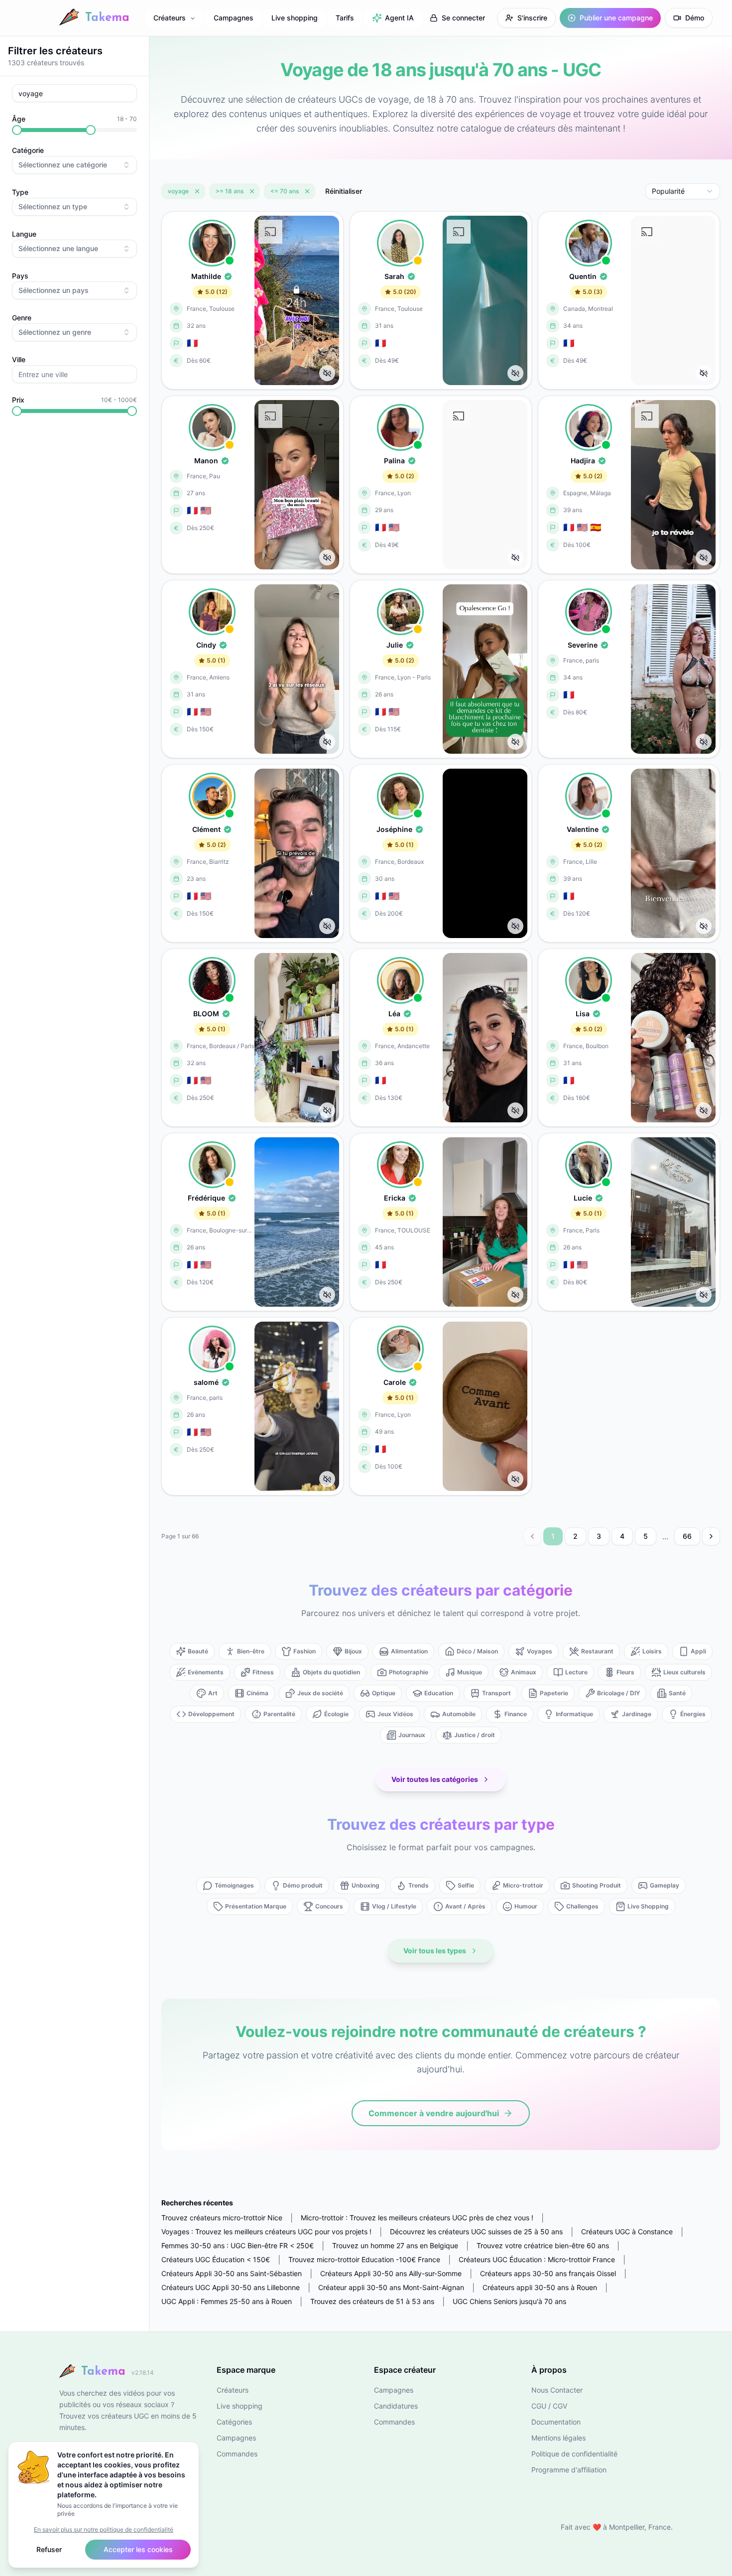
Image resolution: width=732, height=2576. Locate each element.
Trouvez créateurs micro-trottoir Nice (222, 2218)
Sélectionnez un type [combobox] (53, 206)
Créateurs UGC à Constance (627, 2232)
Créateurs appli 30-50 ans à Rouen (540, 2287)
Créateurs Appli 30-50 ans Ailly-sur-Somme (391, 2273)
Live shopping (295, 18)
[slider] (17, 130)
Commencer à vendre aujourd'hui (434, 2113)
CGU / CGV (549, 2406)
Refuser (49, 2549)
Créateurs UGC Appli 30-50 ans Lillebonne (231, 2287)
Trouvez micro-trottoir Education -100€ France (364, 2259)
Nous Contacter (557, 2390)
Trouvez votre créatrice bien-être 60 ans (543, 2245)
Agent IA (399, 18)
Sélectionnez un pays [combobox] (54, 290)
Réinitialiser (344, 191)
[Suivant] (711, 1536)
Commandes (237, 2454)
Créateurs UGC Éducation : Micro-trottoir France (537, 2259)
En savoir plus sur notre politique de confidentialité (104, 2529)
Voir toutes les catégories (435, 1779)
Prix (18, 400)
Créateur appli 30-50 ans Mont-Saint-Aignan (391, 2287)
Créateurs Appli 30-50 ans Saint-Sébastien (232, 2273)
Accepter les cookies (138, 2549)
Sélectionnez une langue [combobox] (58, 248)
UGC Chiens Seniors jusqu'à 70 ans (509, 2301)
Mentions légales (558, 2438)
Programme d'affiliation (569, 2470)
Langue (24, 234)
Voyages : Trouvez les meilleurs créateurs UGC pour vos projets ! (266, 2232)
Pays (20, 276)
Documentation (556, 2422)
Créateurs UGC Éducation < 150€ (216, 2259)
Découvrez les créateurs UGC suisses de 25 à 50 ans (476, 2232)
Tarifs (345, 18)
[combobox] (683, 191)
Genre (22, 318)
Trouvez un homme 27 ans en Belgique (395, 2245)
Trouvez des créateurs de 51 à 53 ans (372, 2301)
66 (687, 1536)
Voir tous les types (435, 1951)
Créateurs (170, 18)
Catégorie (28, 150)
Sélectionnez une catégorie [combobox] (63, 165)
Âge (19, 119)
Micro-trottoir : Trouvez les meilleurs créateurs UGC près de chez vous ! (417, 2218)
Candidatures (396, 2406)
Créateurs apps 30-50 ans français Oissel (548, 2273)
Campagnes (234, 18)
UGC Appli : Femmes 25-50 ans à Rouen (227, 2301)
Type (20, 192)
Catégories (234, 2422)
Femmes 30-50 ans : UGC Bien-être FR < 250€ (238, 2245)
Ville (19, 359)
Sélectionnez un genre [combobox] (55, 332)
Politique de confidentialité (574, 2454)
